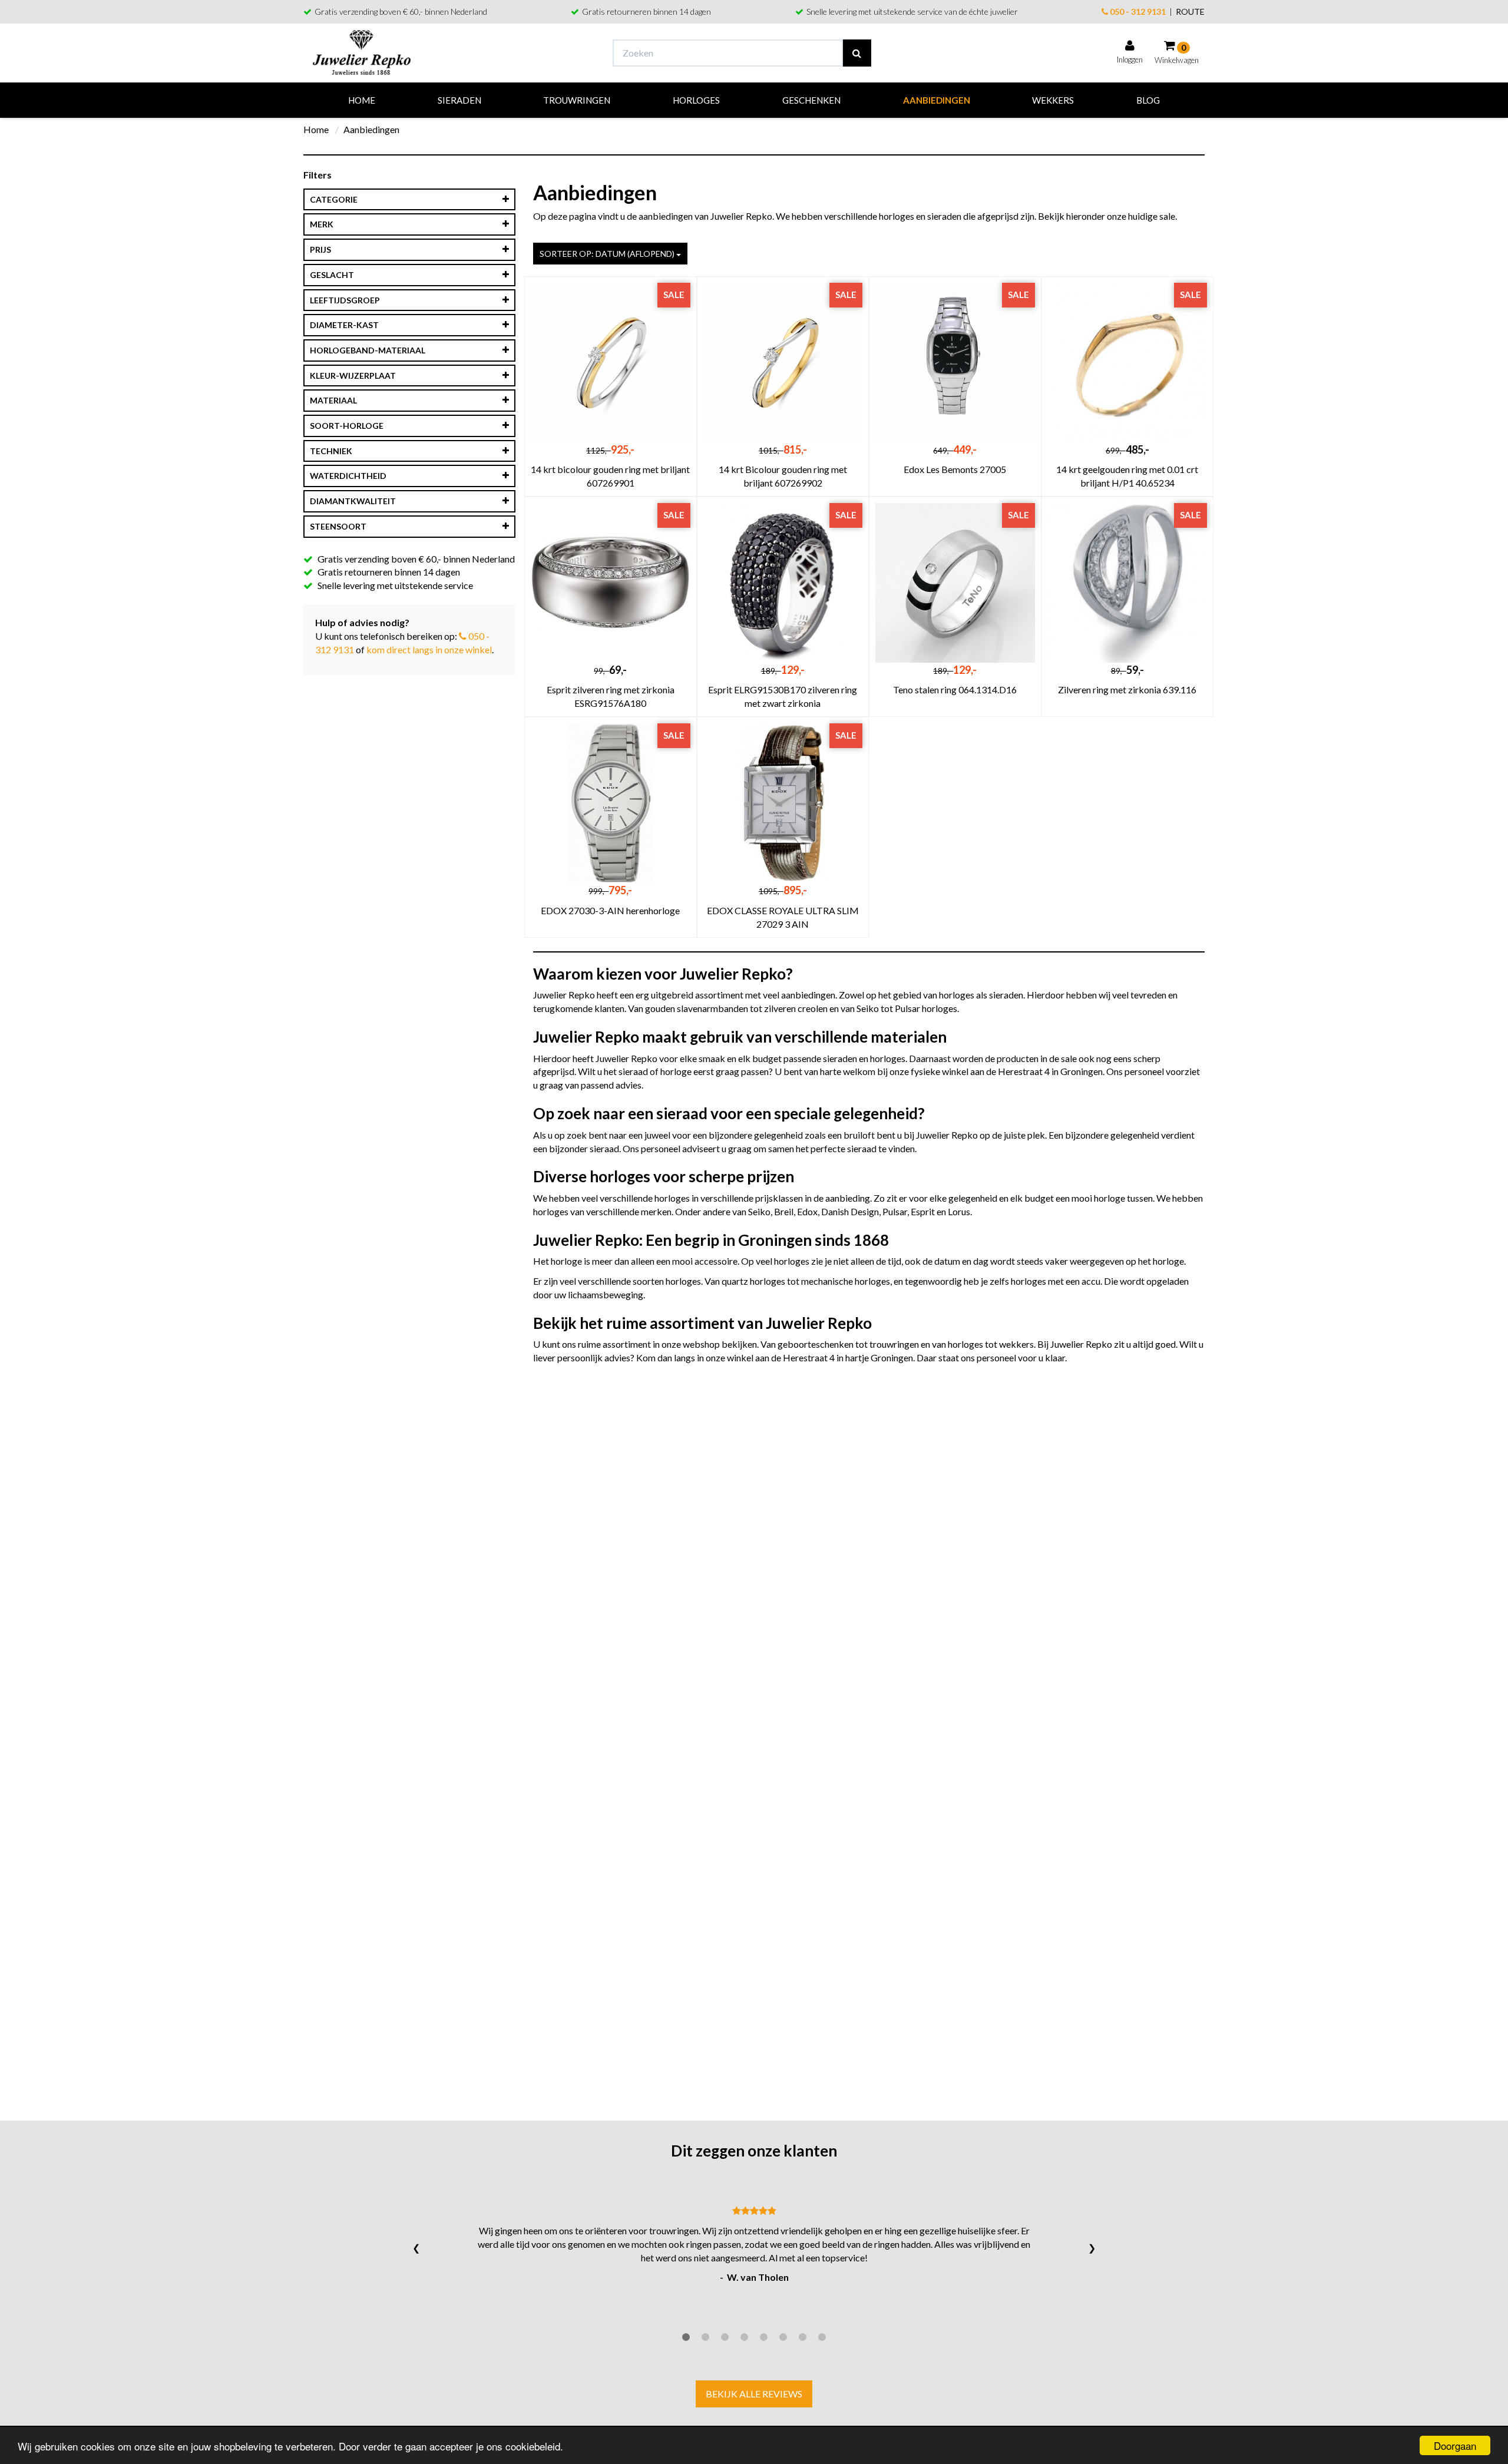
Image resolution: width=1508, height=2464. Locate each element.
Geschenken (811, 100)
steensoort (338, 526)
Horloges (696, 100)
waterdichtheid (348, 476)
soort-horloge (347, 426)
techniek (331, 451)
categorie (334, 199)
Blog (1148, 100)
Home (362, 100)
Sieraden (459, 100)
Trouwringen (577, 100)
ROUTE (1190, 11)
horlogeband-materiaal (368, 350)
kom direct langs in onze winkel (429, 649)
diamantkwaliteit (353, 501)
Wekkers (1053, 100)
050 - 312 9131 (1137, 11)
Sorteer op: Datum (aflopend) (608, 254)
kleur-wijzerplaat (353, 376)
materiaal (333, 400)
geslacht (332, 275)
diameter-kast (344, 325)
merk (322, 224)
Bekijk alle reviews (754, 2394)
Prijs (320, 249)
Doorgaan (1455, 2445)
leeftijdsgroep (345, 300)
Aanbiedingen (937, 100)
